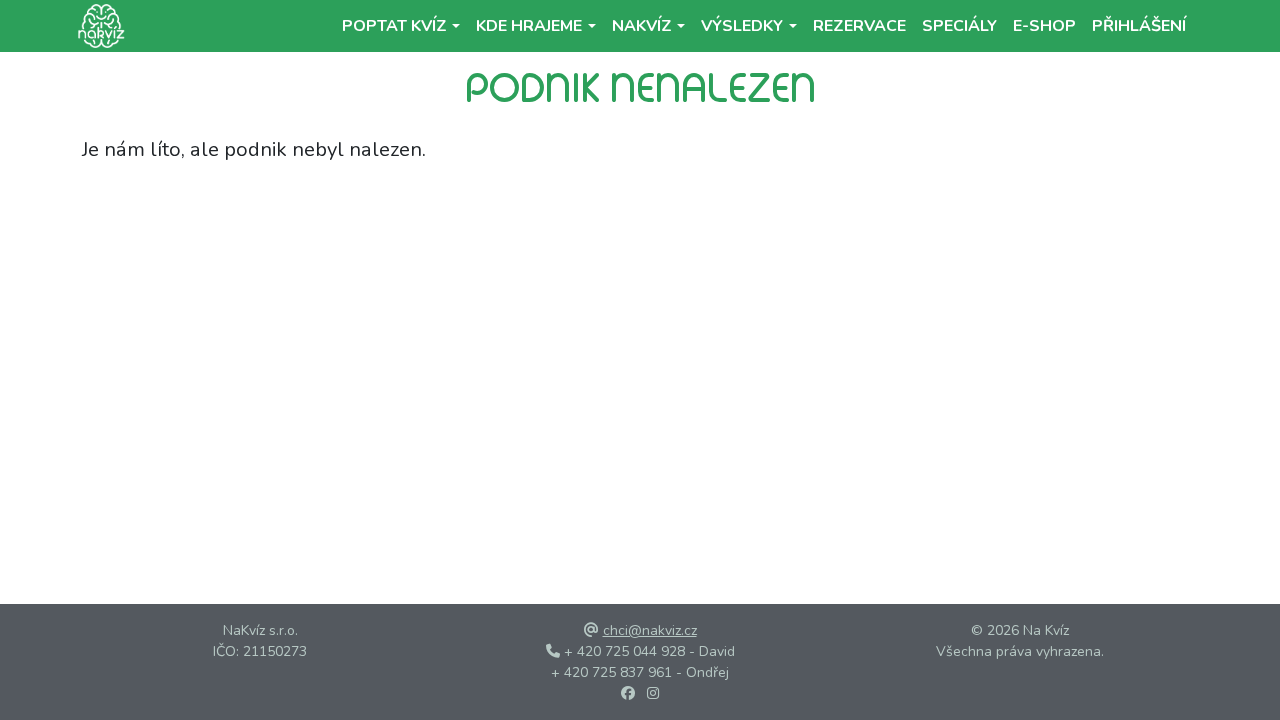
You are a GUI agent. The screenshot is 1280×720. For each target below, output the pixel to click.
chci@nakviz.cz (650, 630)
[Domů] (97, 26)
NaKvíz (642, 26)
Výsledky (742, 26)
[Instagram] (653, 693)
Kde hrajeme (529, 26)
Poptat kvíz (394, 26)
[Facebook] (628, 693)
